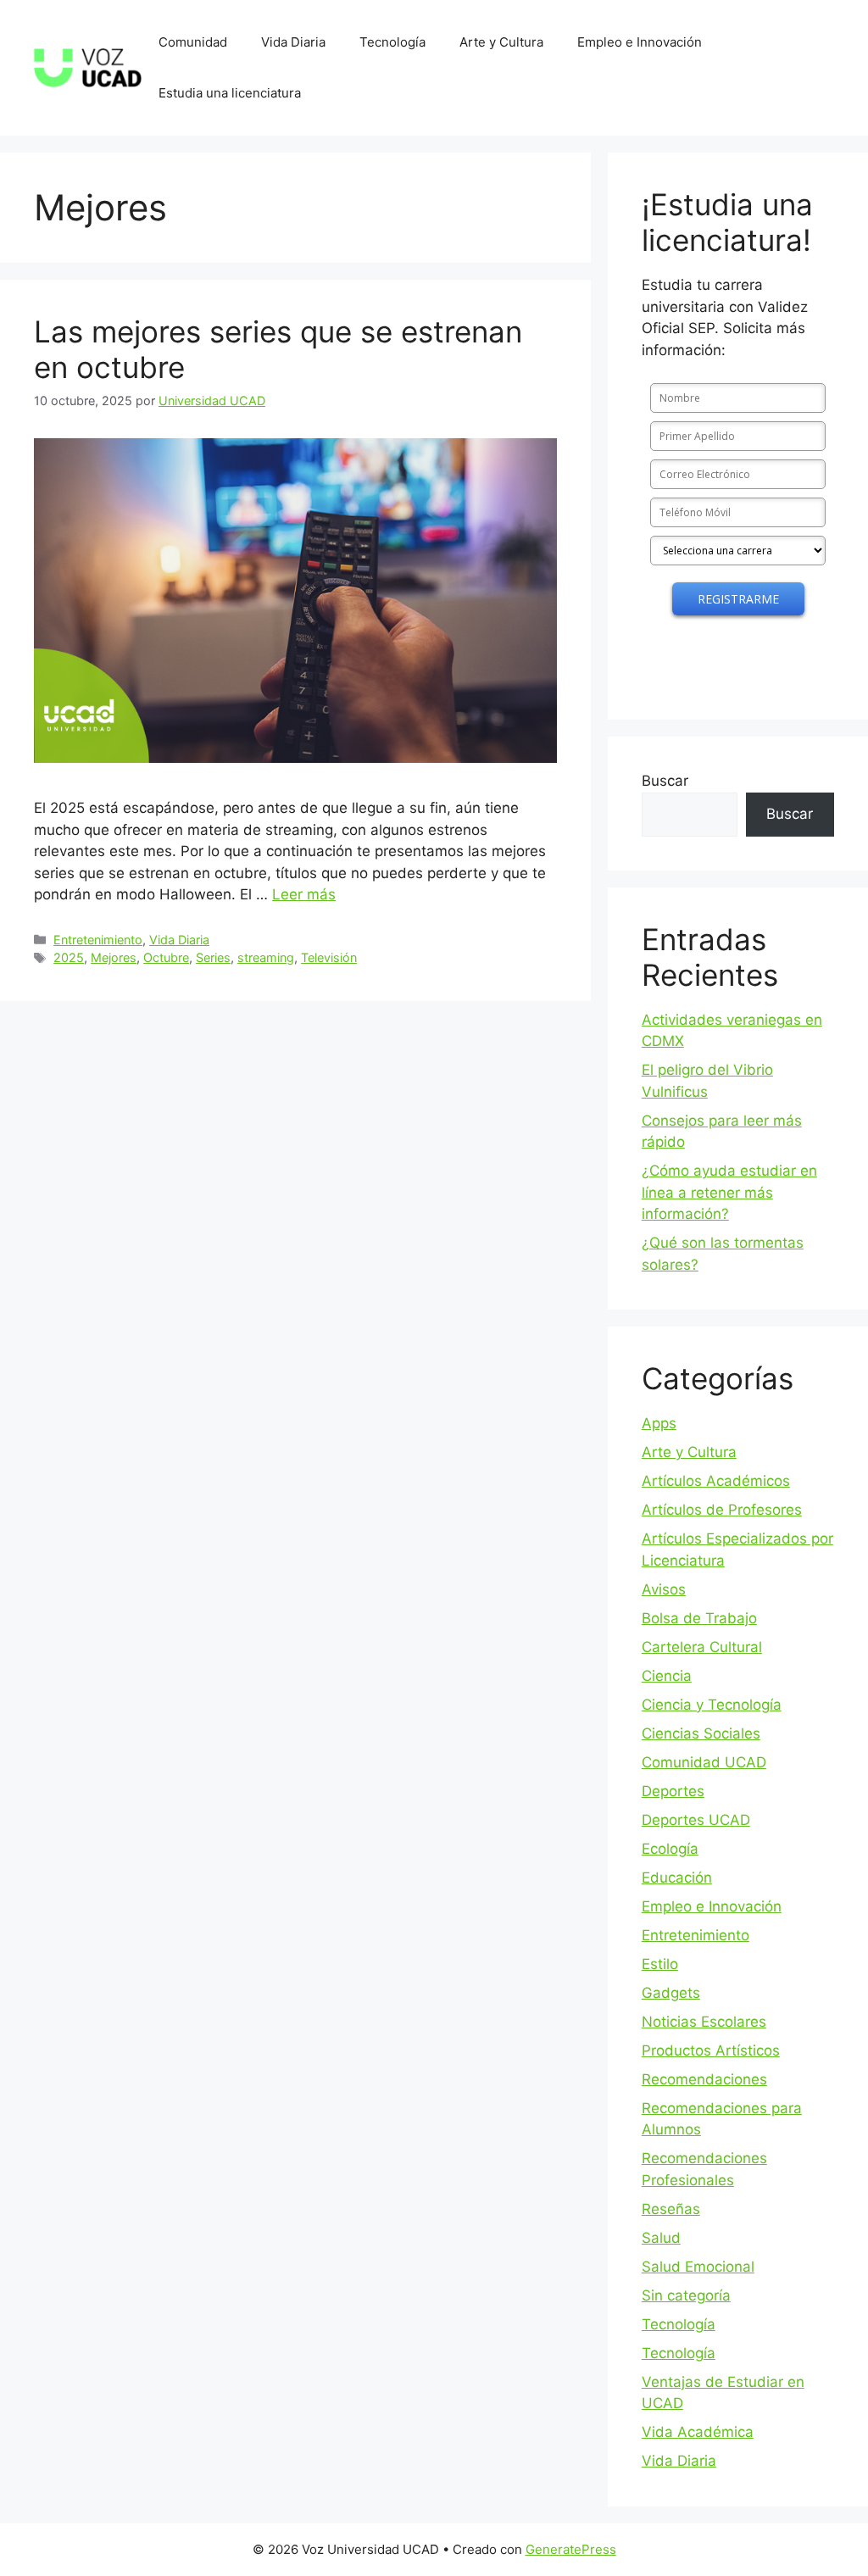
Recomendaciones (704, 2079)
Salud (661, 2238)
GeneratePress (571, 2549)
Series (213, 957)
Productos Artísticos (711, 2050)
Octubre (166, 957)
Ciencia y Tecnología (712, 1705)
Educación (677, 1878)
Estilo (660, 1964)
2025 (69, 957)
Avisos (664, 1589)
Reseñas (671, 2209)
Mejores (114, 957)
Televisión (329, 957)
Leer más (304, 894)
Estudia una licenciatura (230, 93)
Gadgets (671, 1993)
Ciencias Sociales (701, 1733)
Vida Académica (698, 2432)
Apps (659, 1423)
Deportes (673, 1791)
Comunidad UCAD (704, 1762)
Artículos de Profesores (722, 1510)
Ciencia (667, 1676)
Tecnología (392, 42)
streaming (266, 957)
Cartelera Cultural (702, 1647)
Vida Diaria (293, 42)
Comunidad (193, 42)
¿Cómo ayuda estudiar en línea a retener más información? (729, 1192)
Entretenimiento (98, 940)
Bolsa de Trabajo (699, 1618)
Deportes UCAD (696, 1820)
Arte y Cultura (501, 42)
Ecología (670, 1849)
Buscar (665, 781)
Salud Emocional (698, 2267)
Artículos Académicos (716, 1481)
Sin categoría (686, 2295)
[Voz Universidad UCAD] (88, 67)
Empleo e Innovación (640, 42)
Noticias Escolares (704, 2022)
